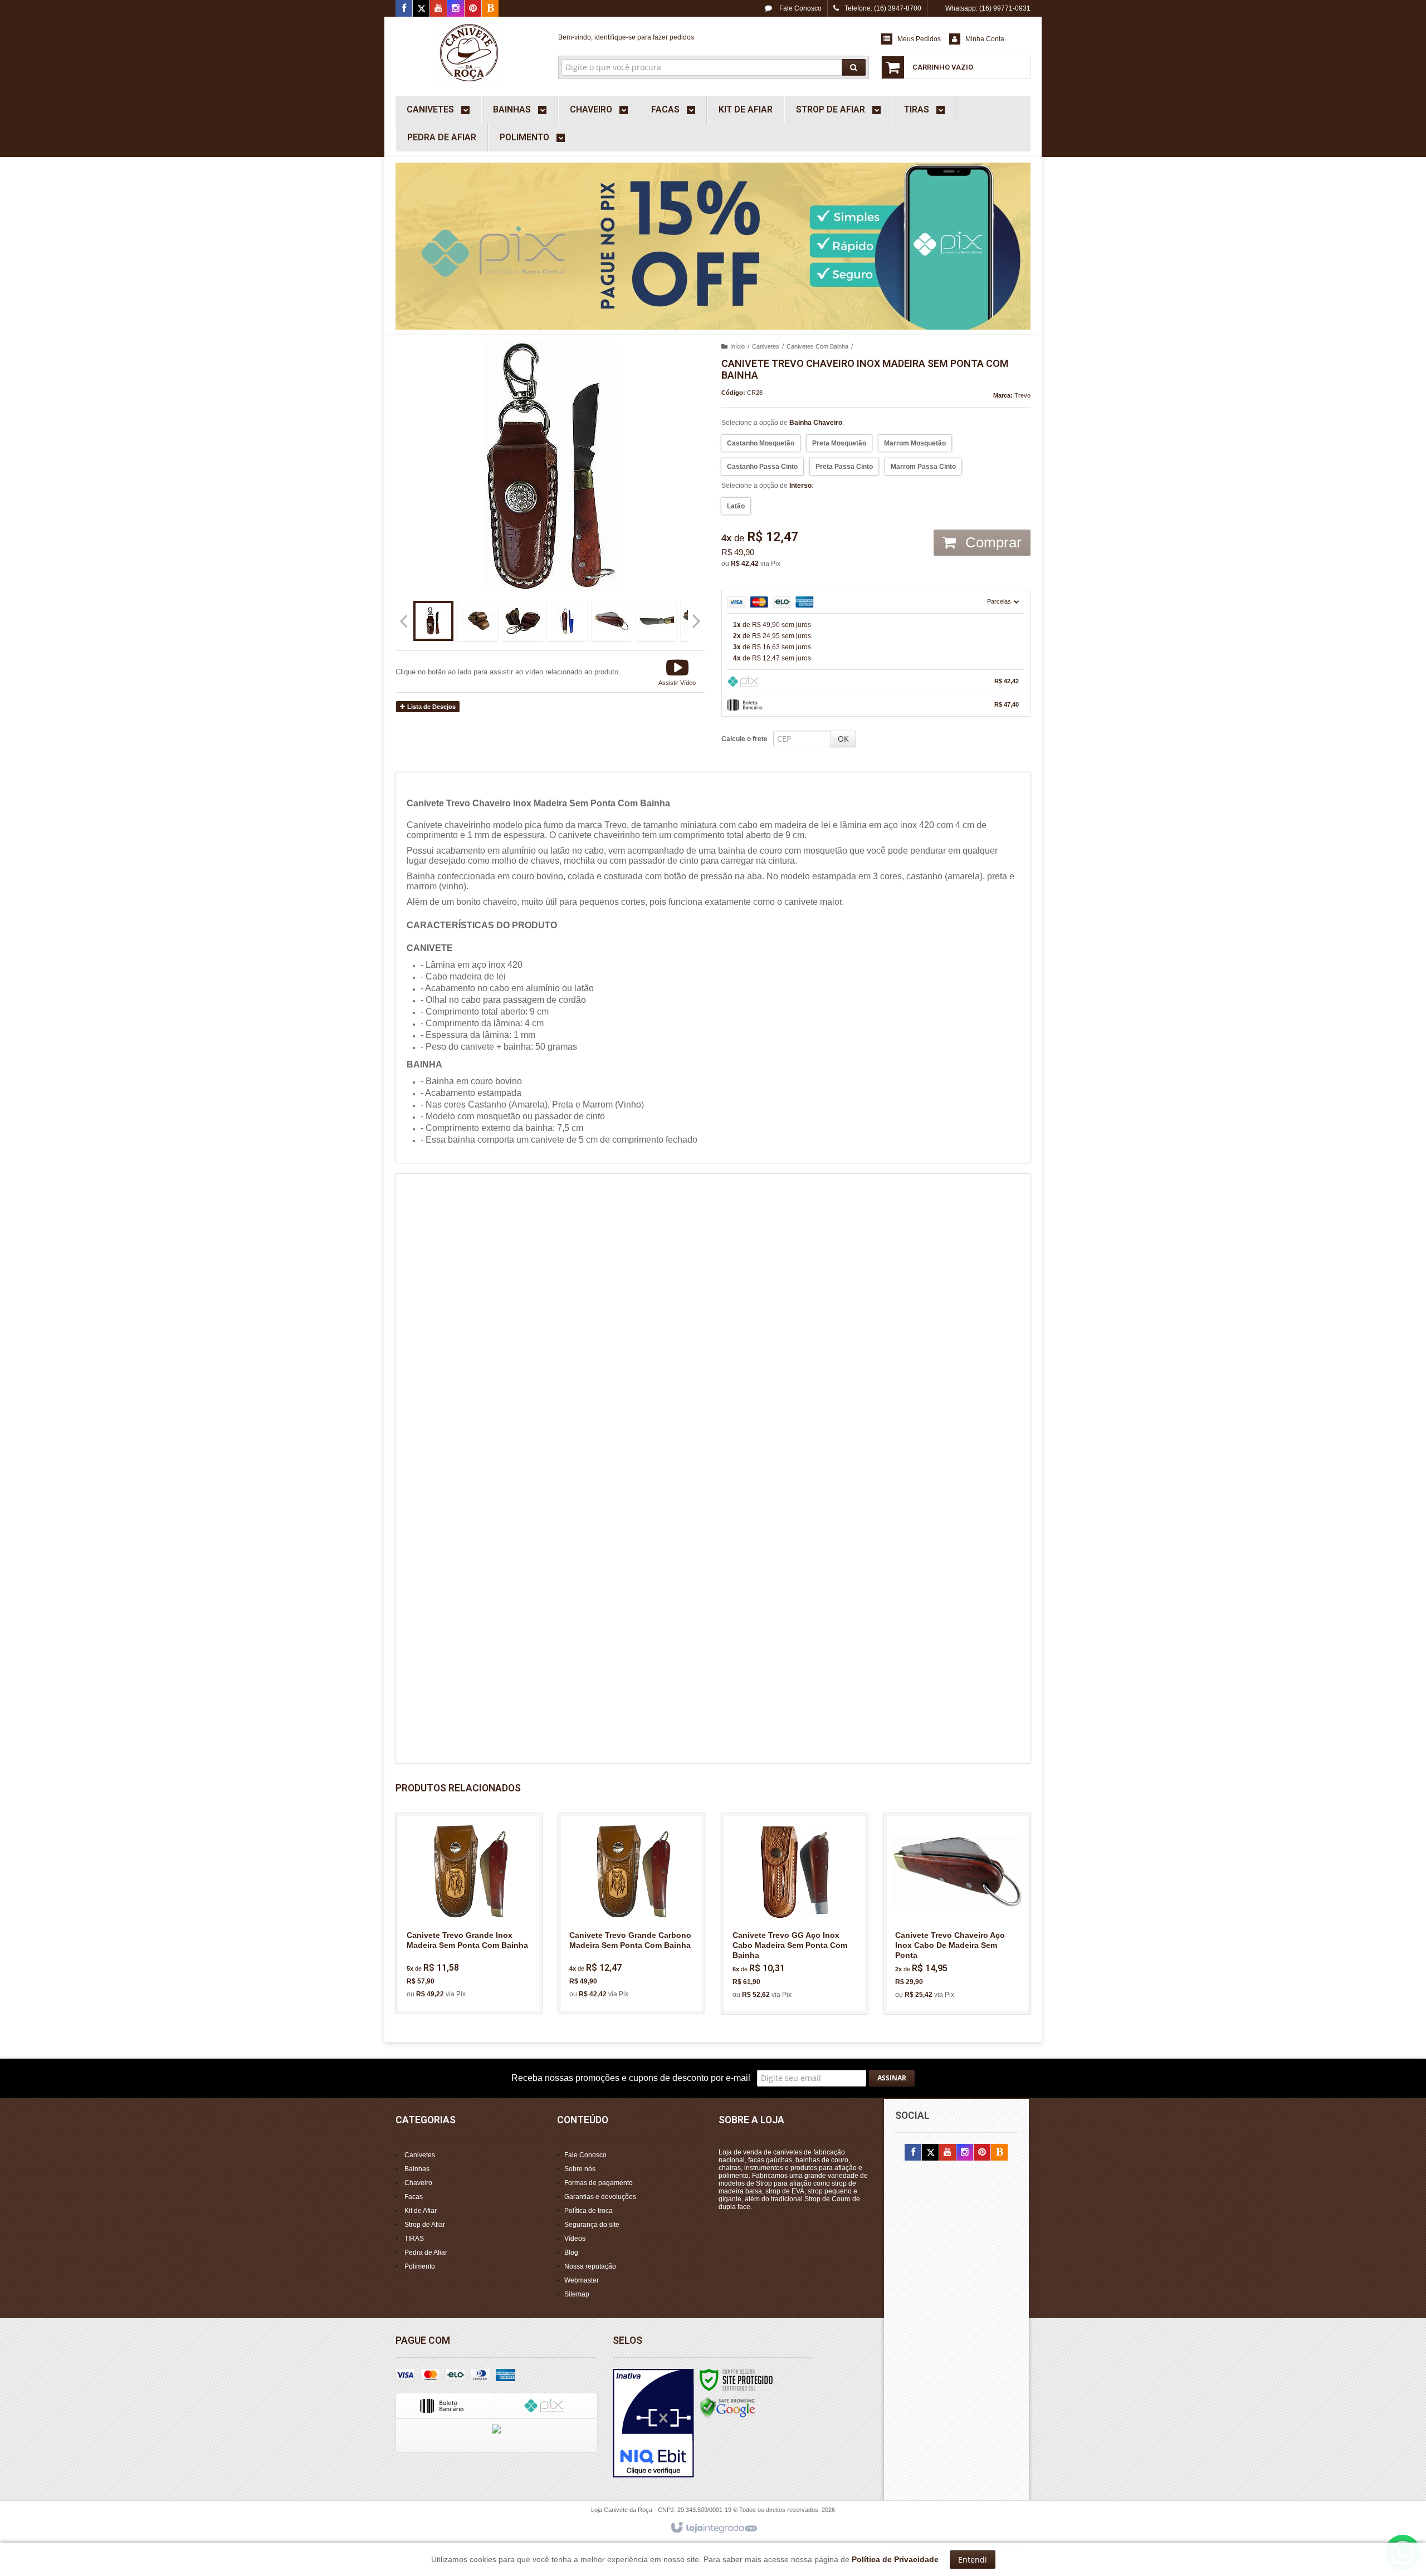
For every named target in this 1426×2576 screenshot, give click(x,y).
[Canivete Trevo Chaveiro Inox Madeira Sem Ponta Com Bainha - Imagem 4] (567, 621)
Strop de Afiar (425, 2225)
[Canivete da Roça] (469, 53)
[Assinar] (892, 2078)
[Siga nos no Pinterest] (473, 9)
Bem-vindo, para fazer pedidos (626, 37)
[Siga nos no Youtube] (438, 9)
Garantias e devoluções (600, 2197)
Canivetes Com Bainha (817, 346)
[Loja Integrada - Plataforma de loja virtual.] (713, 2528)
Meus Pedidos (919, 39)
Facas (414, 2197)
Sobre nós (580, 2169)
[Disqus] (713, 1324)
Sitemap (577, 2294)
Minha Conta (985, 39)
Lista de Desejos (431, 707)
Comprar (992, 542)
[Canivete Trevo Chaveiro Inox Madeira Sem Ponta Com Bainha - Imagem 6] (656, 621)
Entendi (973, 2560)
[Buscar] (854, 67)
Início (738, 346)
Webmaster (582, 2280)
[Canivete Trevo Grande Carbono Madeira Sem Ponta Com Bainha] (631, 1913)
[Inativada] (653, 2423)
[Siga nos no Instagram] (456, 9)
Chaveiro (418, 2183)
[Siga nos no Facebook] (404, 9)
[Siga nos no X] (421, 9)
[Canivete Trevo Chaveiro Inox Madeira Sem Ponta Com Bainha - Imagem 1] (433, 621)
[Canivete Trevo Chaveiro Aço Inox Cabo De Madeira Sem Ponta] (957, 1914)
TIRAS (414, 2239)
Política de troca (589, 2211)
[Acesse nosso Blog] (490, 9)
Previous (404, 621)
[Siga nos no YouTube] (948, 2153)
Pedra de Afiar (426, 2252)
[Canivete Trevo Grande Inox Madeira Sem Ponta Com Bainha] (469, 1913)
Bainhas (417, 2169)
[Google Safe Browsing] (727, 2407)
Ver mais (475, 1957)
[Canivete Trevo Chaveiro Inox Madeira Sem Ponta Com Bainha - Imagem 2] (478, 621)
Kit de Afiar (421, 2211)
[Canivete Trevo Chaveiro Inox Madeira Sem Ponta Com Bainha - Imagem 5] (612, 621)
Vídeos (575, 2239)
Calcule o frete (744, 739)
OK (843, 739)
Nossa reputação (590, 2266)
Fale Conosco (800, 8)
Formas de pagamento (599, 2183)
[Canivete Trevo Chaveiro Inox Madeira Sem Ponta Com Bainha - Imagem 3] (522, 621)
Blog (571, 2252)
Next (698, 616)
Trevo (1022, 395)
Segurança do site (592, 2225)
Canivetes (766, 346)
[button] (677, 672)
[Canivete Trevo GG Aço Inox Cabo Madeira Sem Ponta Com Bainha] (795, 1914)
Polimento (420, 2266)
